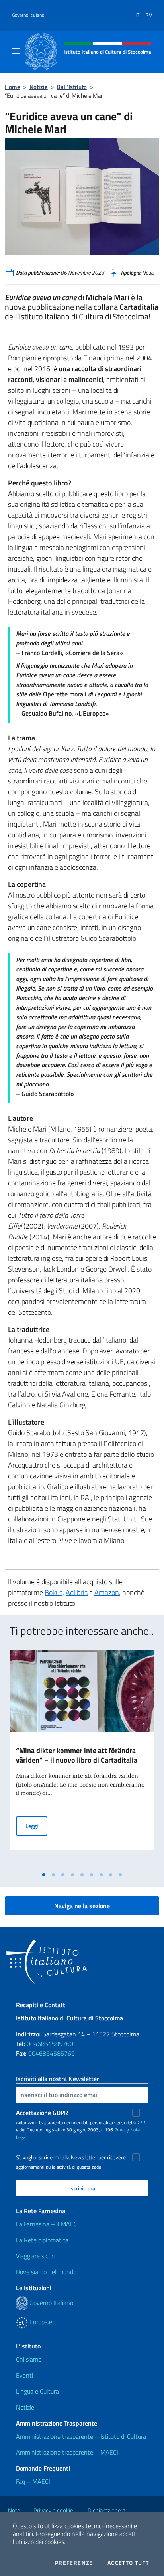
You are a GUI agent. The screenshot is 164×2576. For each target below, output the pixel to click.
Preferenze (74, 2563)
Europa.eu (42, 2322)
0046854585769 (52, 2053)
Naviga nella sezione (82, 1906)
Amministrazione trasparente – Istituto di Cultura (81, 2436)
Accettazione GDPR (42, 2113)
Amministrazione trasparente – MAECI (67, 2452)
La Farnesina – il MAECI (47, 2224)
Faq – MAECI (33, 2481)
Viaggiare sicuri (35, 2256)
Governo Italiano (28, 15)
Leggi (36, 1826)
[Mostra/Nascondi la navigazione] (16, 51)
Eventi (24, 2375)
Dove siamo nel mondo (46, 2272)
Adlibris (77, 1592)
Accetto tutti (129, 2563)
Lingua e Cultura (37, 2391)
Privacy (122, 2130)
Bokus (54, 1592)
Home (13, 87)
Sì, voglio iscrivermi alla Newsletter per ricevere (71, 2157)
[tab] (44, 1875)
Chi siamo (29, 2359)
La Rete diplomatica (42, 2240)
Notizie (39, 87)
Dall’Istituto (72, 87)
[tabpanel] (82, 1759)
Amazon (107, 1592)
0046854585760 (50, 2044)
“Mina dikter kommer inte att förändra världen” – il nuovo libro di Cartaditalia (77, 1755)
